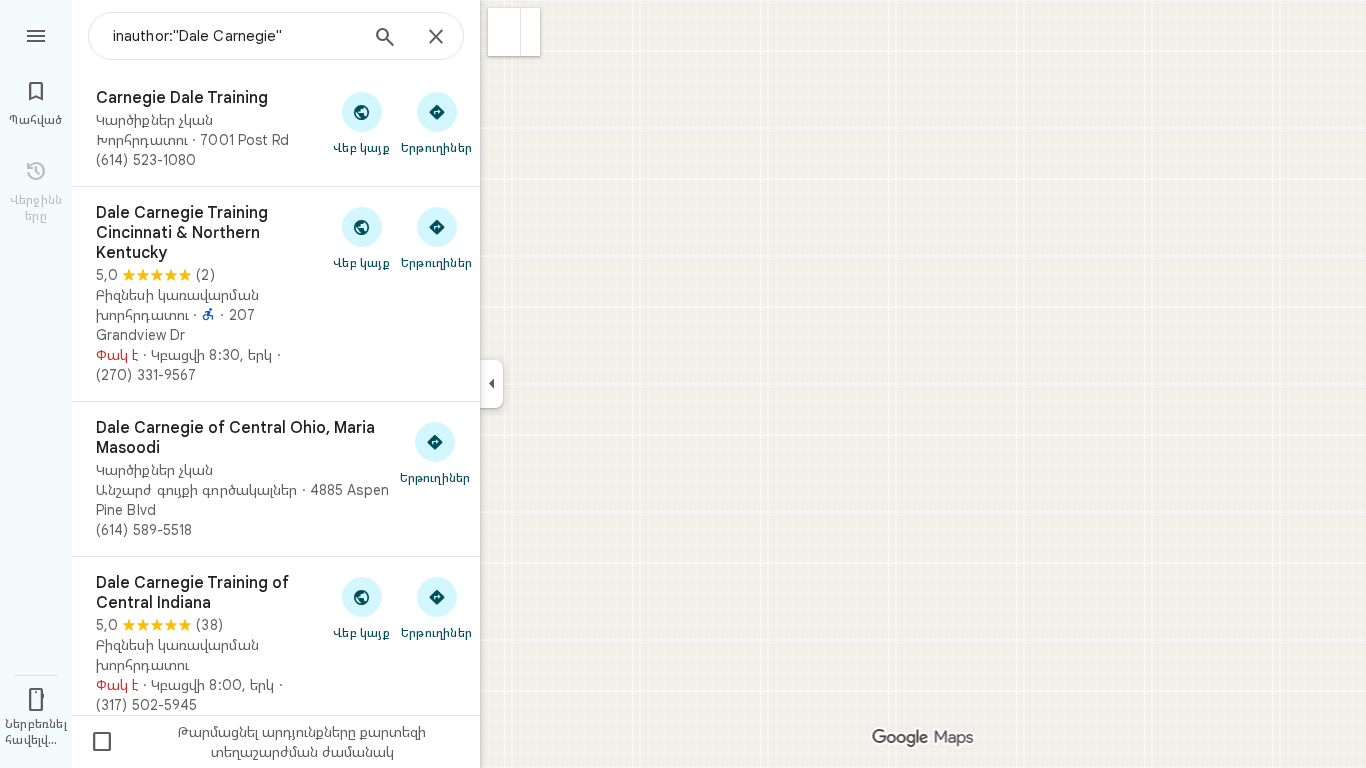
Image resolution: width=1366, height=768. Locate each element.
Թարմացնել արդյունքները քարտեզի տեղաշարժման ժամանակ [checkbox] (258, 742)
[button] (504, 32)
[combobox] (235, 36)
